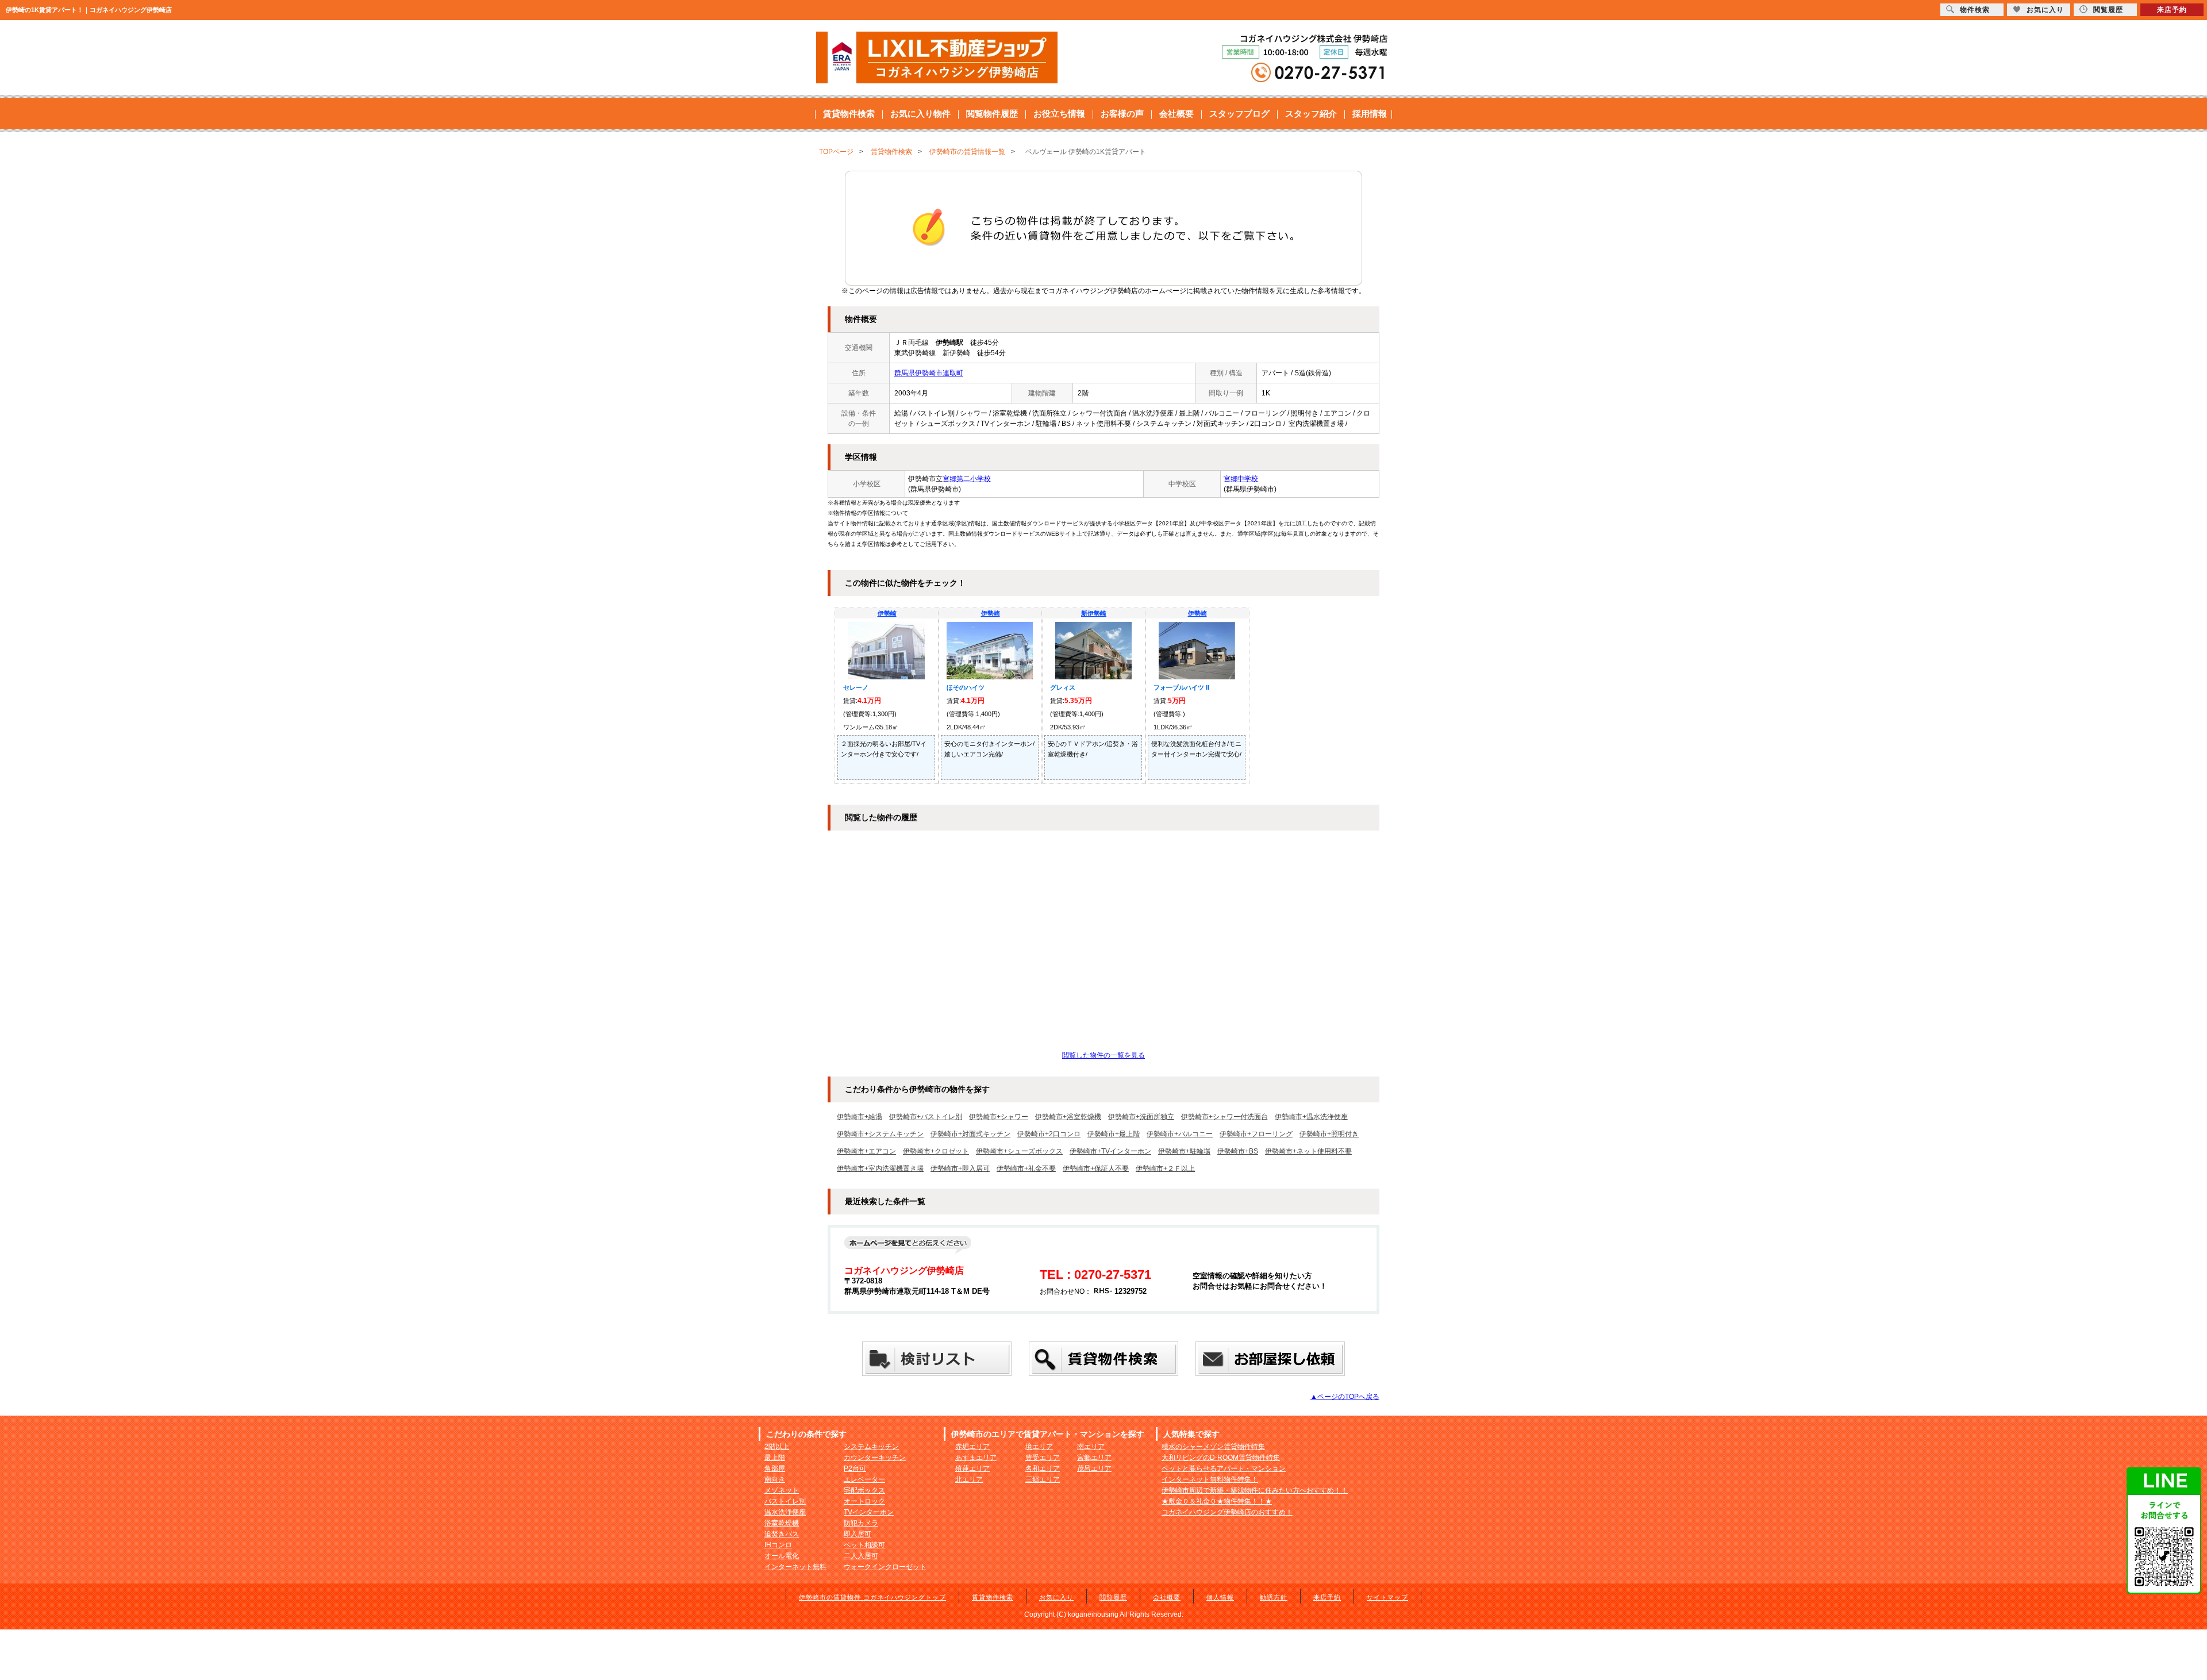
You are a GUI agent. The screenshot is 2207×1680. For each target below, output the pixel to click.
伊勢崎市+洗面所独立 (1141, 1117)
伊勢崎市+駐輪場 (1184, 1151)
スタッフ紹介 (1311, 114)
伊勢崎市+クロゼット (936, 1151)
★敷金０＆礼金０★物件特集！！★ (1217, 1501)
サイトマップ (1387, 1597)
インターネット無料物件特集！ (1210, 1479)
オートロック (864, 1501)
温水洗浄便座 (785, 1512)
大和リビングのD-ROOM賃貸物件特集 (1221, 1458)
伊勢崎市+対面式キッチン (970, 1134)
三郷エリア (1043, 1479)
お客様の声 (1122, 114)
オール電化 (782, 1556)
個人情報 (1220, 1597)
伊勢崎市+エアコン (866, 1151)
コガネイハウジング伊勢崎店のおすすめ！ (1227, 1512)
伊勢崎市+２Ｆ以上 (1165, 1168)
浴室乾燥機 (782, 1523)
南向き (775, 1479)
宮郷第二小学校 (967, 479)
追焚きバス (782, 1534)
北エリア (969, 1479)
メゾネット (782, 1490)
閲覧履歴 (1113, 1597)
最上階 (775, 1458)
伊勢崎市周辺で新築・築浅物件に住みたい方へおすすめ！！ (1255, 1490)
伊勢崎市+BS (1238, 1151)
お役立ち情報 (1059, 114)
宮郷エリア (1094, 1458)
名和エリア (1043, 1468)
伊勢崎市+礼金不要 (1026, 1168)
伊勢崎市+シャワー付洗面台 (1224, 1117)
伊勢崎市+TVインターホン (1110, 1151)
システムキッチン (871, 1447)
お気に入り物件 (920, 114)
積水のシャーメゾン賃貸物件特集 (1213, 1447)
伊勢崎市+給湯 (860, 1117)
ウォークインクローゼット (885, 1567)
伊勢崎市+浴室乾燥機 (1068, 1117)
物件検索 (1975, 10)
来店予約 (1327, 1597)
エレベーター (864, 1479)
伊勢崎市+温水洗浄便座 (1311, 1117)
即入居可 (858, 1534)
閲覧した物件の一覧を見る (1103, 1055)
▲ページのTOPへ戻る (1345, 1397)
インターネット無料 (795, 1567)
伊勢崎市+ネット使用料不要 (1308, 1151)
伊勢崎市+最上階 (1114, 1134)
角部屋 (775, 1468)
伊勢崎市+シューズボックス (1019, 1151)
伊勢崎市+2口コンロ (1049, 1134)
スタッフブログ (1239, 114)
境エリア (1039, 1447)
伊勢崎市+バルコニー (1180, 1134)
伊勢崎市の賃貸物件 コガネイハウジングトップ (872, 1597)
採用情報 (1370, 114)
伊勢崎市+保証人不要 (1096, 1168)
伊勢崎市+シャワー (999, 1117)
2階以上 (777, 1447)
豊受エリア (1043, 1458)
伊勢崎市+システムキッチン (880, 1134)
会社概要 (1176, 114)
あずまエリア (976, 1458)
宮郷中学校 (1241, 479)
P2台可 (855, 1468)
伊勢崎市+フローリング (1256, 1134)
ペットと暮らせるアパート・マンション (1224, 1468)
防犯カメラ (861, 1523)
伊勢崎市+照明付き (1329, 1134)
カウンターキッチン (875, 1458)
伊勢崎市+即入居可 (960, 1168)
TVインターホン (869, 1512)
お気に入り (1056, 1597)
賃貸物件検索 (849, 114)
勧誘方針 (1274, 1597)
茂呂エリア (1094, 1468)
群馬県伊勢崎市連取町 (929, 373)
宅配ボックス (864, 1490)
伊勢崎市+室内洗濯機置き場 (880, 1168)
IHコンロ (778, 1545)
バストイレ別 (785, 1501)
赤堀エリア (972, 1447)
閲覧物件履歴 (992, 114)
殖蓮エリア (972, 1468)
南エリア (1091, 1447)
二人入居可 (861, 1556)
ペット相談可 (864, 1545)
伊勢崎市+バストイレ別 (926, 1117)
